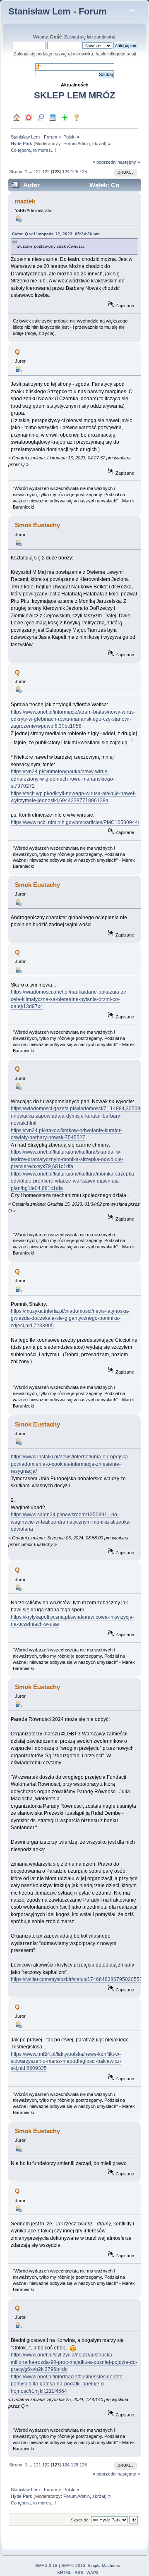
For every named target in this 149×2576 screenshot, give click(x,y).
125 (74, 172)
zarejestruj (105, 37)
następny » (129, 162)
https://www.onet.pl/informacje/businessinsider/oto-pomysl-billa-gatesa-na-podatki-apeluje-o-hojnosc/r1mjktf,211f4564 (67, 2384)
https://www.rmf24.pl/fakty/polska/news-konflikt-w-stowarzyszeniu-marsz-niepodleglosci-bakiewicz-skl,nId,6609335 (66, 2061)
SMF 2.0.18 (46, 2565)
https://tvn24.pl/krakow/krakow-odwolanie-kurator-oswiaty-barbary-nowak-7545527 (66, 1134)
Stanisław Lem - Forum (58, 11)
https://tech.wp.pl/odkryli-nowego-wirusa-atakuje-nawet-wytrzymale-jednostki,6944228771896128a (73, 797)
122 (46, 172)
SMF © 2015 (73, 2565)
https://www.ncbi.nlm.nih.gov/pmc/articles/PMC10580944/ (75, 822)
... (31, 172)
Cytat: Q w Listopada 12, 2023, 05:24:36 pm (56, 234)
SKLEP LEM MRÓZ (74, 95)
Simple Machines (104, 2565)
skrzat (99, 143)
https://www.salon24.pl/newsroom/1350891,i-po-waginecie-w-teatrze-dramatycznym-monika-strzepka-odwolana (71, 1522)
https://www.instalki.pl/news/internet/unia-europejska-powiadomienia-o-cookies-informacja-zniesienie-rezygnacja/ (70, 1464)
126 (83, 172)
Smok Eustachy (37, 525)
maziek (25, 201)
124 (66, 172)
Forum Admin (77, 143)
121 (37, 172)
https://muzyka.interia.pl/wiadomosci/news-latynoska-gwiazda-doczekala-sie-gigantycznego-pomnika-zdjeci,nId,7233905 (70, 1318)
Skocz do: (80, 2520)
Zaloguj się (75, 37)
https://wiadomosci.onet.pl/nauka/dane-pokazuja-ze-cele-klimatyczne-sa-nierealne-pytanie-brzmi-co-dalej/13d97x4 (69, 999)
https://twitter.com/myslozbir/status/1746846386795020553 (77, 1979)
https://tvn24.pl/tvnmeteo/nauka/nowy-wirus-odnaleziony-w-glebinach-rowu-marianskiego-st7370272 (63, 779)
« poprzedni (105, 162)
